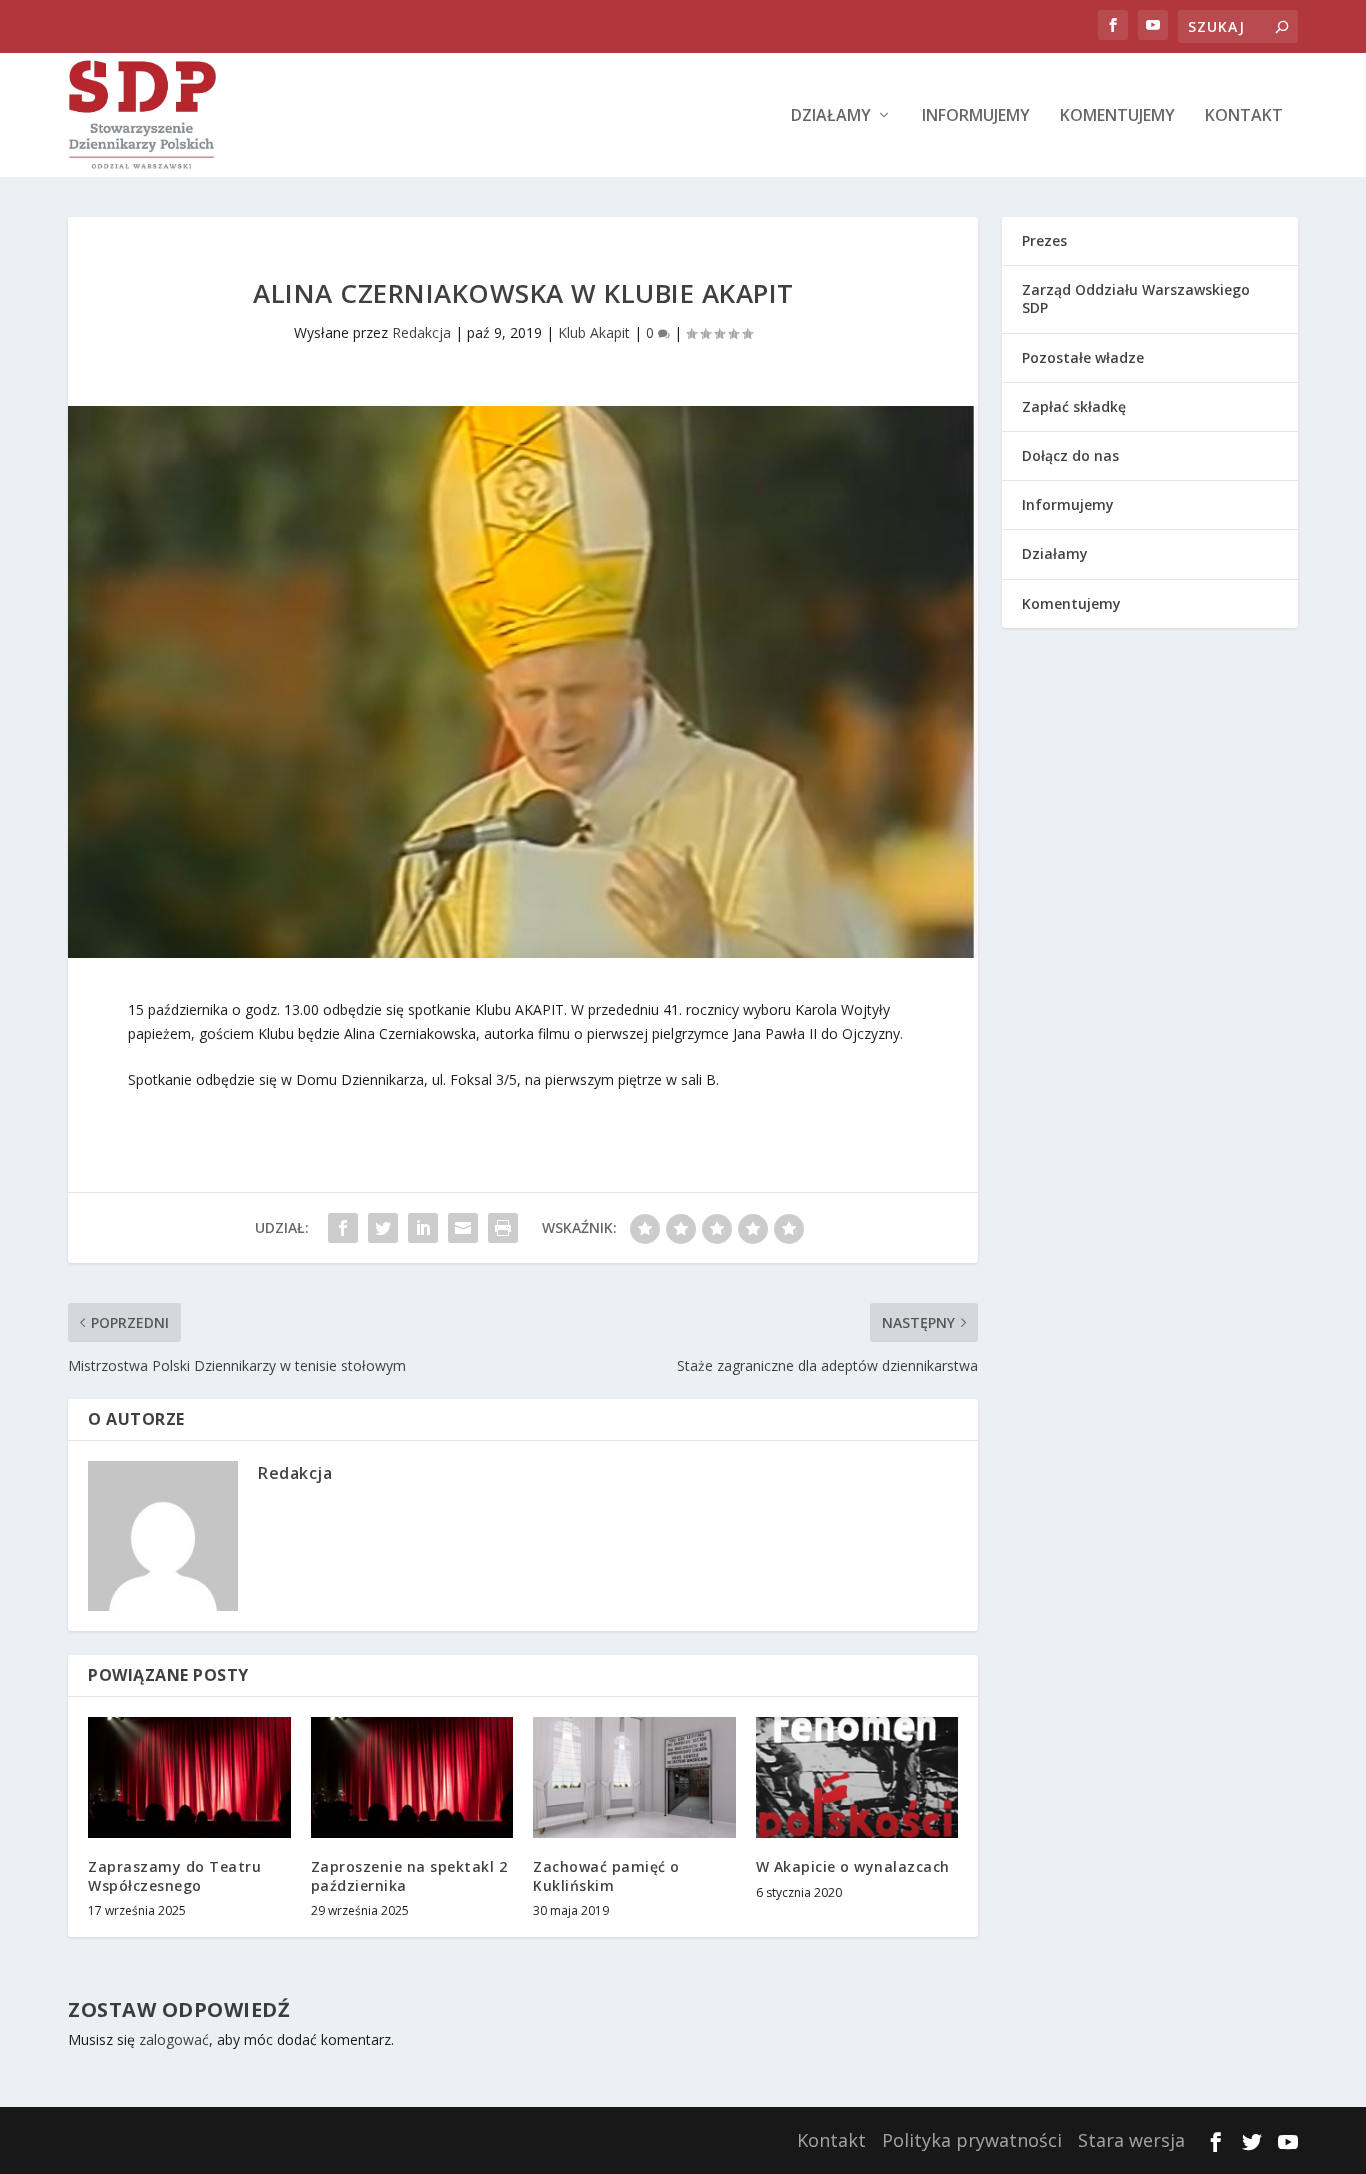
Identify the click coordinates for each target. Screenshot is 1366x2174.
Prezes (1044, 240)
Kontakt (1244, 116)
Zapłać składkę (1074, 406)
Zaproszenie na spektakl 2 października (409, 1875)
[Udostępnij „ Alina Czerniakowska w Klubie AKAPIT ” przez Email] (463, 1228)
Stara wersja (1131, 2140)
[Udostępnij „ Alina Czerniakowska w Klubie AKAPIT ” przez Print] (503, 1228)
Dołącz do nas (1070, 455)
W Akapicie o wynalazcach (853, 1866)
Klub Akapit (594, 332)
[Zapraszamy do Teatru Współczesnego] (189, 1778)
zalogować (174, 2039)
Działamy (831, 116)
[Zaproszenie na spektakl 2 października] (412, 1778)
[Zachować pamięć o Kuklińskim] (634, 1778)
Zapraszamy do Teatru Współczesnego (174, 1875)
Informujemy (976, 116)
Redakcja (421, 332)
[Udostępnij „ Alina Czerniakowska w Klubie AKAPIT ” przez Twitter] (383, 1228)
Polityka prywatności (972, 2140)
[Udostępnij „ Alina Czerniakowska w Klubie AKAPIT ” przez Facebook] (343, 1228)
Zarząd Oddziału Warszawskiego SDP (1136, 298)
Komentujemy (1117, 116)
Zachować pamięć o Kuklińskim (606, 1875)
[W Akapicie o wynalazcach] (857, 1778)
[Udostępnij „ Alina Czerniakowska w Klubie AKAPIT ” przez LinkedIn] (423, 1228)
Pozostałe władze (1083, 357)
